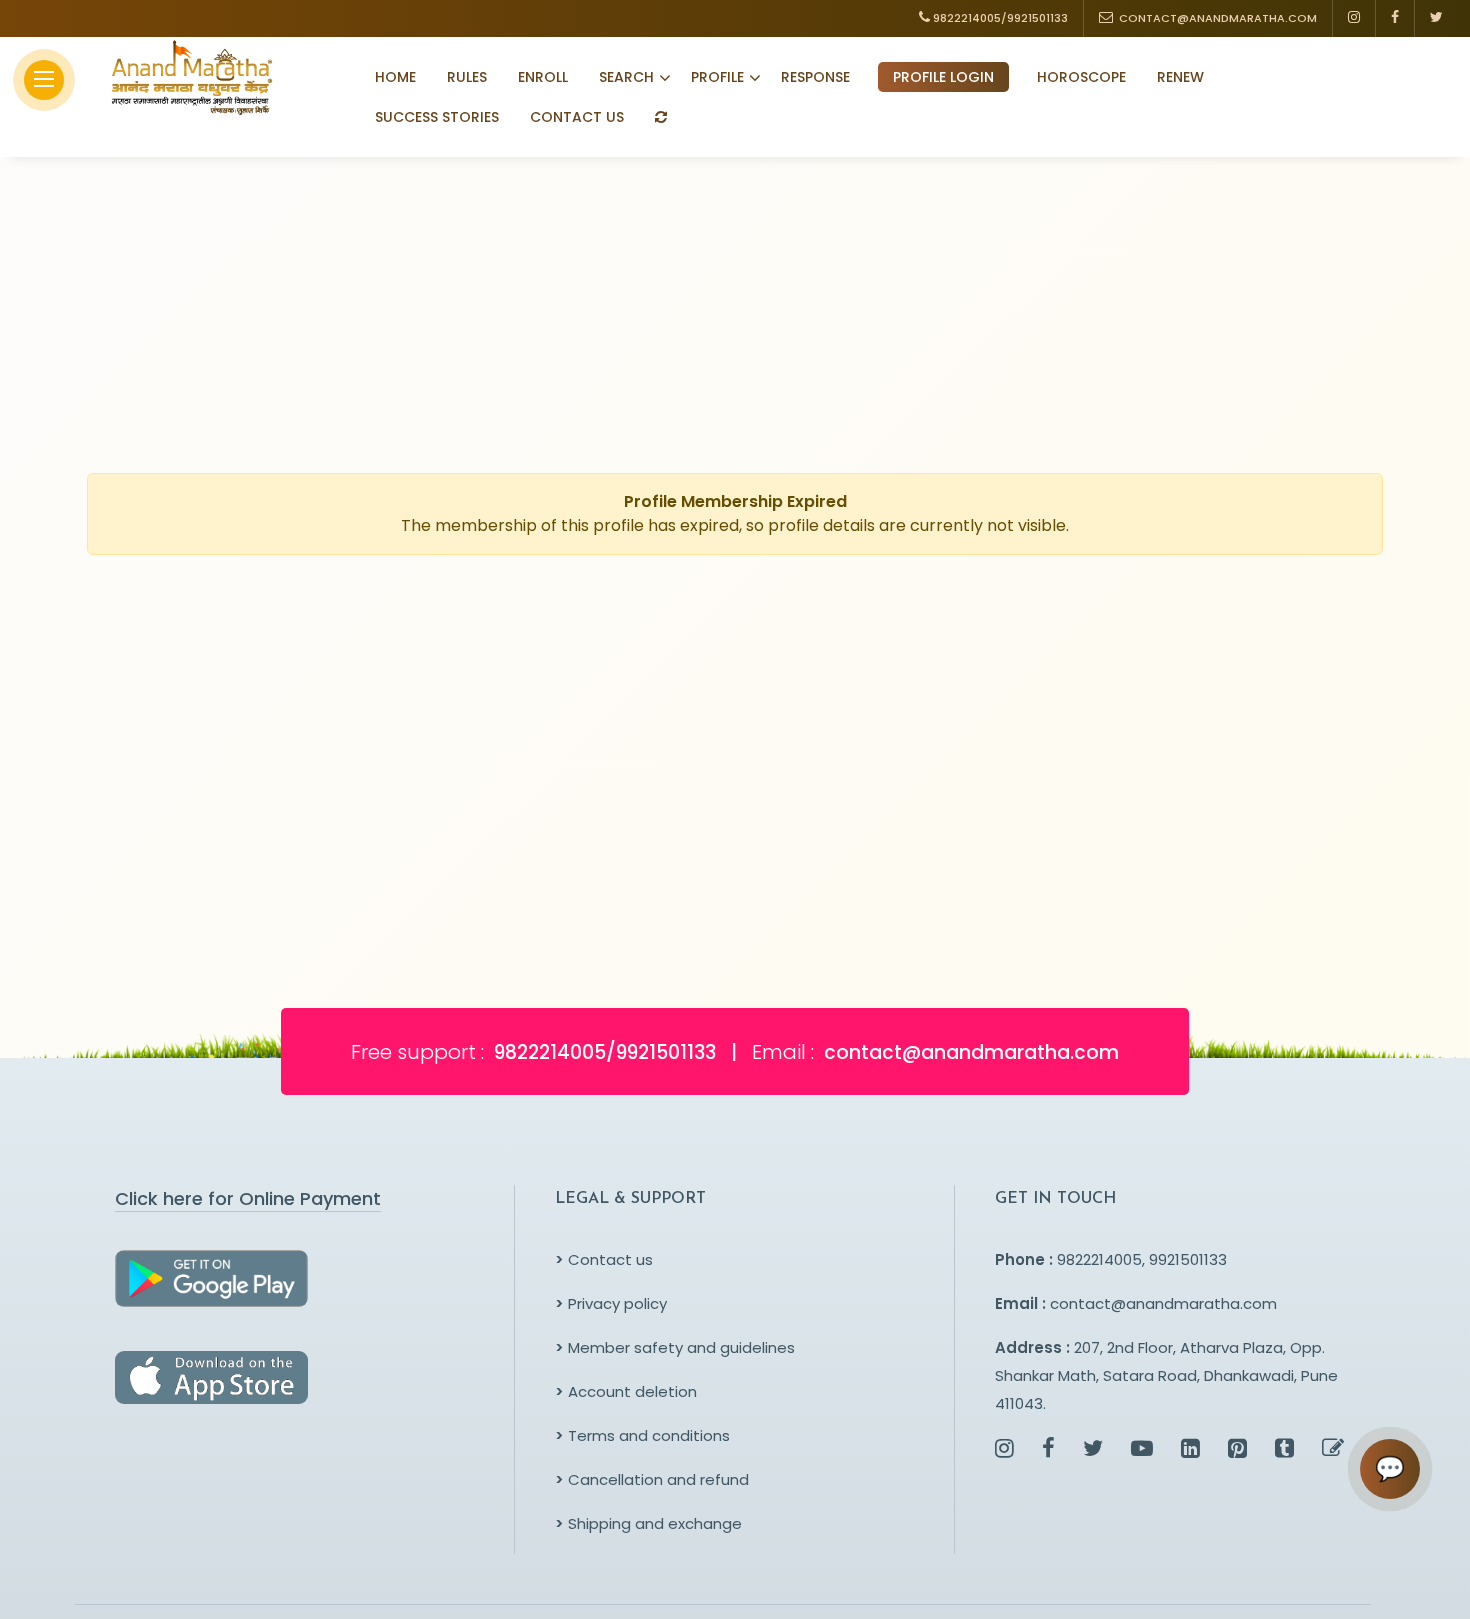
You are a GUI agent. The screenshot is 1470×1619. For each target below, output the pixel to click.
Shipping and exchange (648, 1523)
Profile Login (943, 77)
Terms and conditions (642, 1435)
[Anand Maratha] (186, 77)
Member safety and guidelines (675, 1347)
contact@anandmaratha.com (1163, 1303)
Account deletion (626, 1391)
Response (815, 77)
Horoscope (1081, 77)
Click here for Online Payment (248, 1198)
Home (395, 77)
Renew (1180, 77)
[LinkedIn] (1190, 1450)
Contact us (604, 1259)
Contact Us (577, 117)
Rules (467, 77)
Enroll (543, 77)
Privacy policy (611, 1303)
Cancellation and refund (652, 1479)
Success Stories (437, 117)
